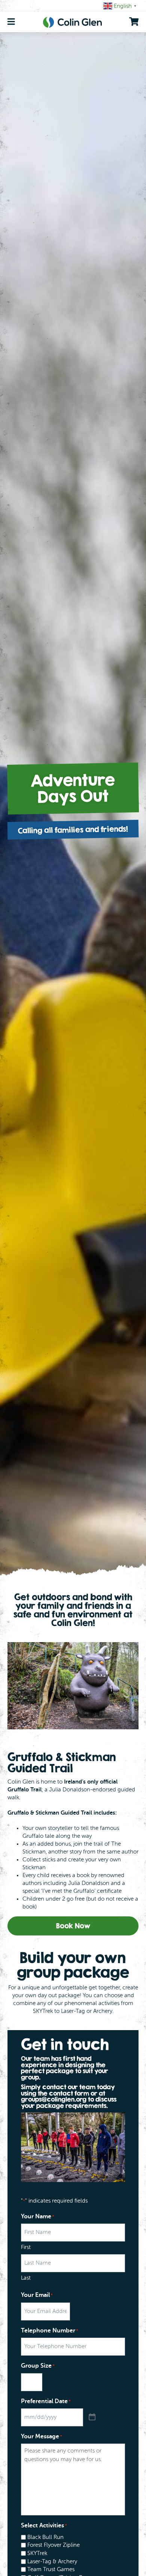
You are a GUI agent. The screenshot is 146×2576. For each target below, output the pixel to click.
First (26, 2247)
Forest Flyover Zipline (54, 2545)
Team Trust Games (51, 2569)
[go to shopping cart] (134, 22)
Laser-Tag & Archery (52, 2562)
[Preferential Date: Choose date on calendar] (92, 2417)
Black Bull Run (45, 2537)
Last (26, 2278)
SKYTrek (37, 2553)
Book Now (73, 1926)
